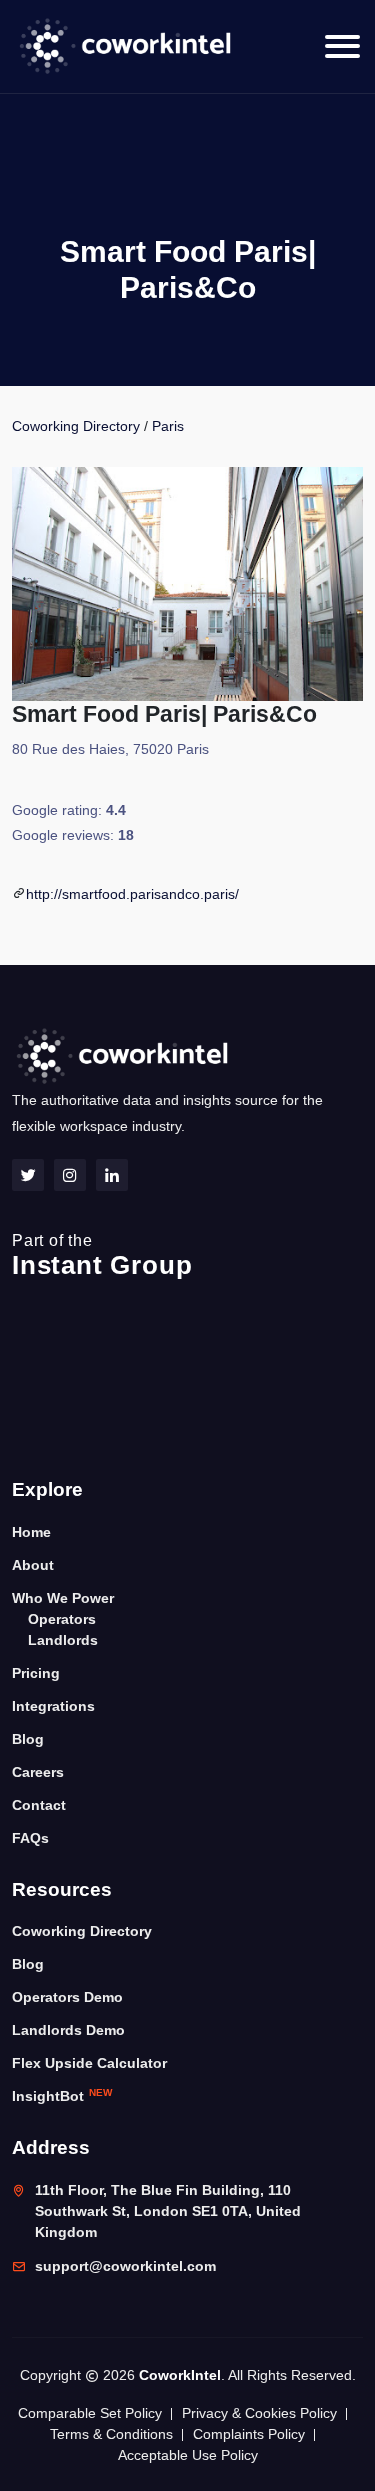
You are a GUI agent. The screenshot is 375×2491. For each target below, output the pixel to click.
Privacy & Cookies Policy (259, 2413)
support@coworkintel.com (125, 2266)
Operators (62, 1619)
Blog (28, 1739)
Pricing (36, 1673)
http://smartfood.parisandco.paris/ (132, 894)
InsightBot (62, 2095)
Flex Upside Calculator (89, 2063)
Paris (168, 426)
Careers (38, 1772)
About (33, 1565)
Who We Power (63, 1598)
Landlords (63, 1640)
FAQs (30, 1838)
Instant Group (102, 1256)
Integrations (53, 1706)
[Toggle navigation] (342, 46)
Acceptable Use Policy (188, 2455)
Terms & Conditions (111, 2434)
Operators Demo (67, 1997)
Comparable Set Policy (90, 2413)
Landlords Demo (68, 2030)
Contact (39, 1805)
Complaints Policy (249, 2434)
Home (31, 1532)
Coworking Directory (76, 426)
